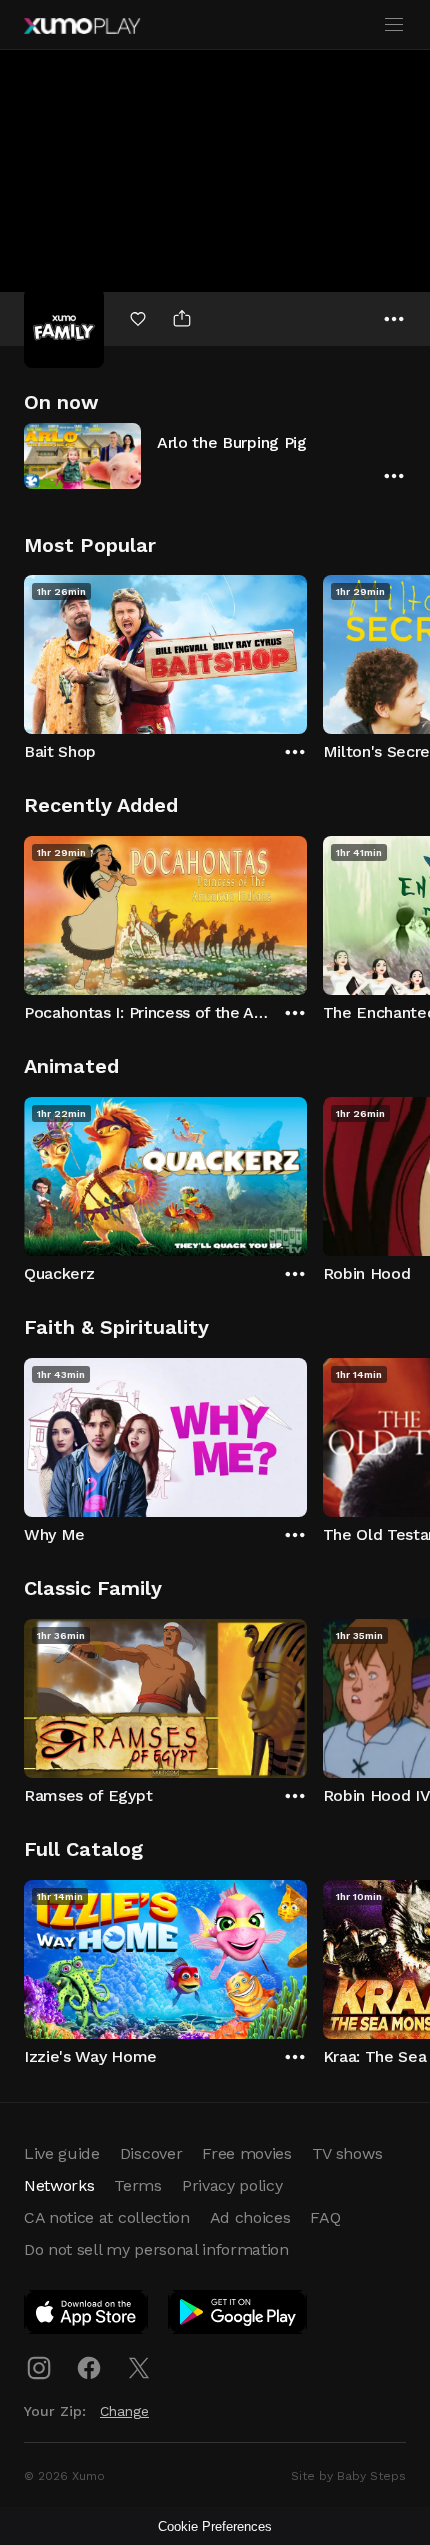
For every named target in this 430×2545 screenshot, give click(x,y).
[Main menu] (394, 25)
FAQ (325, 2217)
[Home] (82, 26)
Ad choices (250, 2217)
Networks (59, 2185)
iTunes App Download (87, 2316)
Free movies (246, 2153)
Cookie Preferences (215, 2526)
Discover (151, 2153)
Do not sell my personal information (156, 2249)
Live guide (62, 2153)
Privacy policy (232, 2185)
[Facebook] (89, 2368)
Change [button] (124, 2411)
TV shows (347, 2153)
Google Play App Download (238, 2316)
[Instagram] (39, 2368)
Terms (137, 2185)
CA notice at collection (107, 2217)
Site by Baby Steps (348, 2476)
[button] (215, 455)
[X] (139, 2368)
